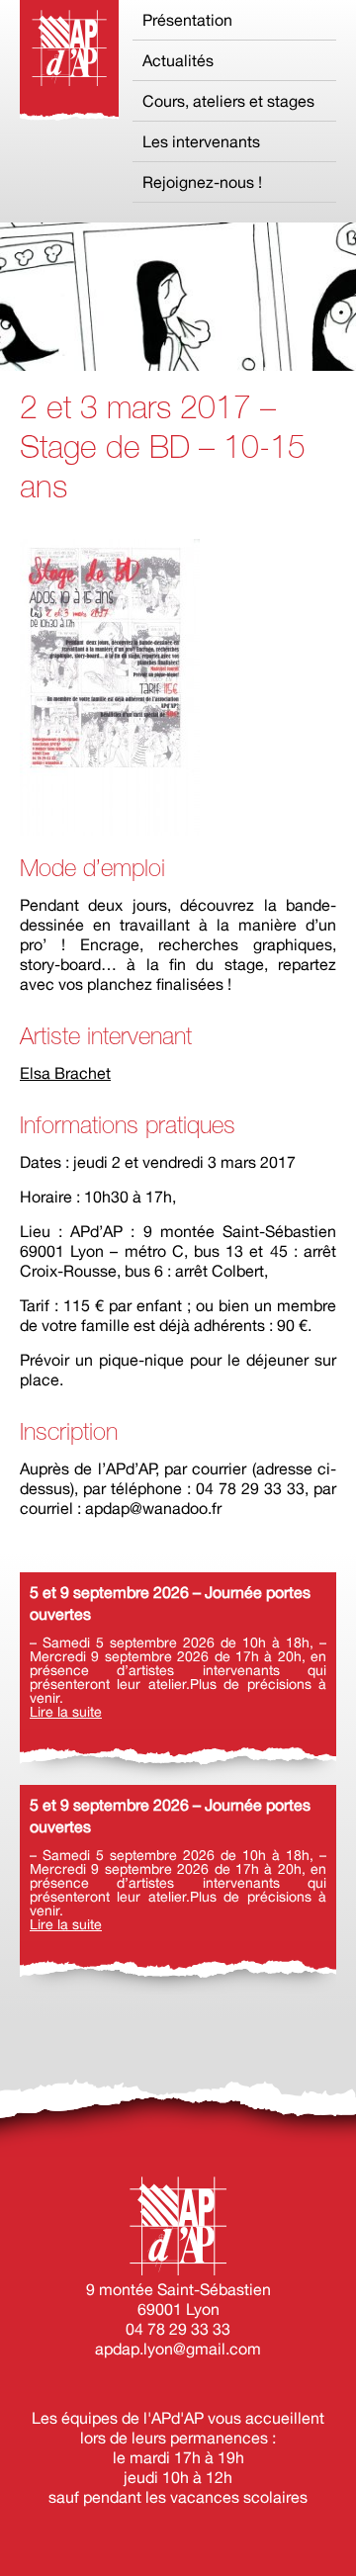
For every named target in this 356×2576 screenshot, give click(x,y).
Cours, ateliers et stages (228, 101)
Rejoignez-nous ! (202, 182)
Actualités (178, 60)
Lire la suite (66, 1712)
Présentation (187, 20)
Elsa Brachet (65, 1073)
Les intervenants (201, 141)
